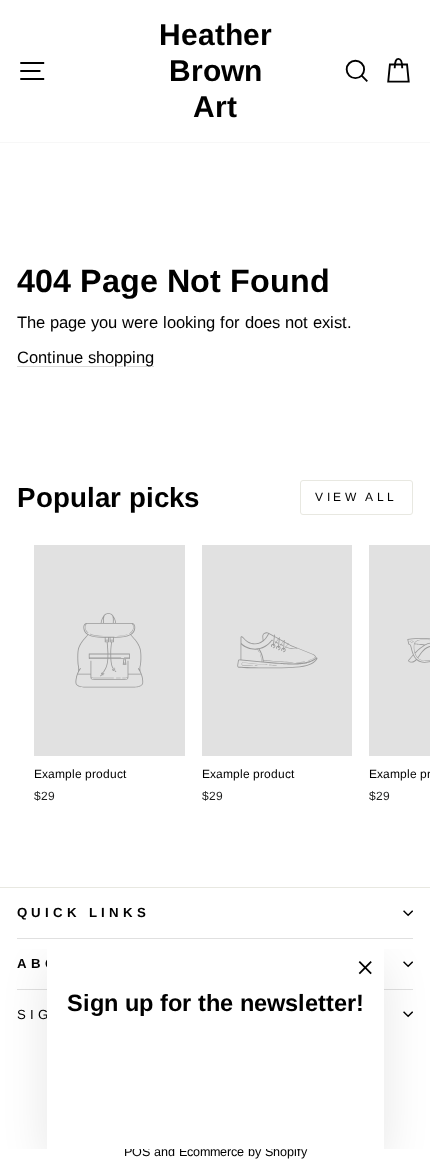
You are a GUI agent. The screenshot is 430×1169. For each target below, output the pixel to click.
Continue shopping (85, 357)
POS (137, 1152)
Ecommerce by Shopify (243, 1152)
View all (356, 497)
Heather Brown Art (215, 70)
